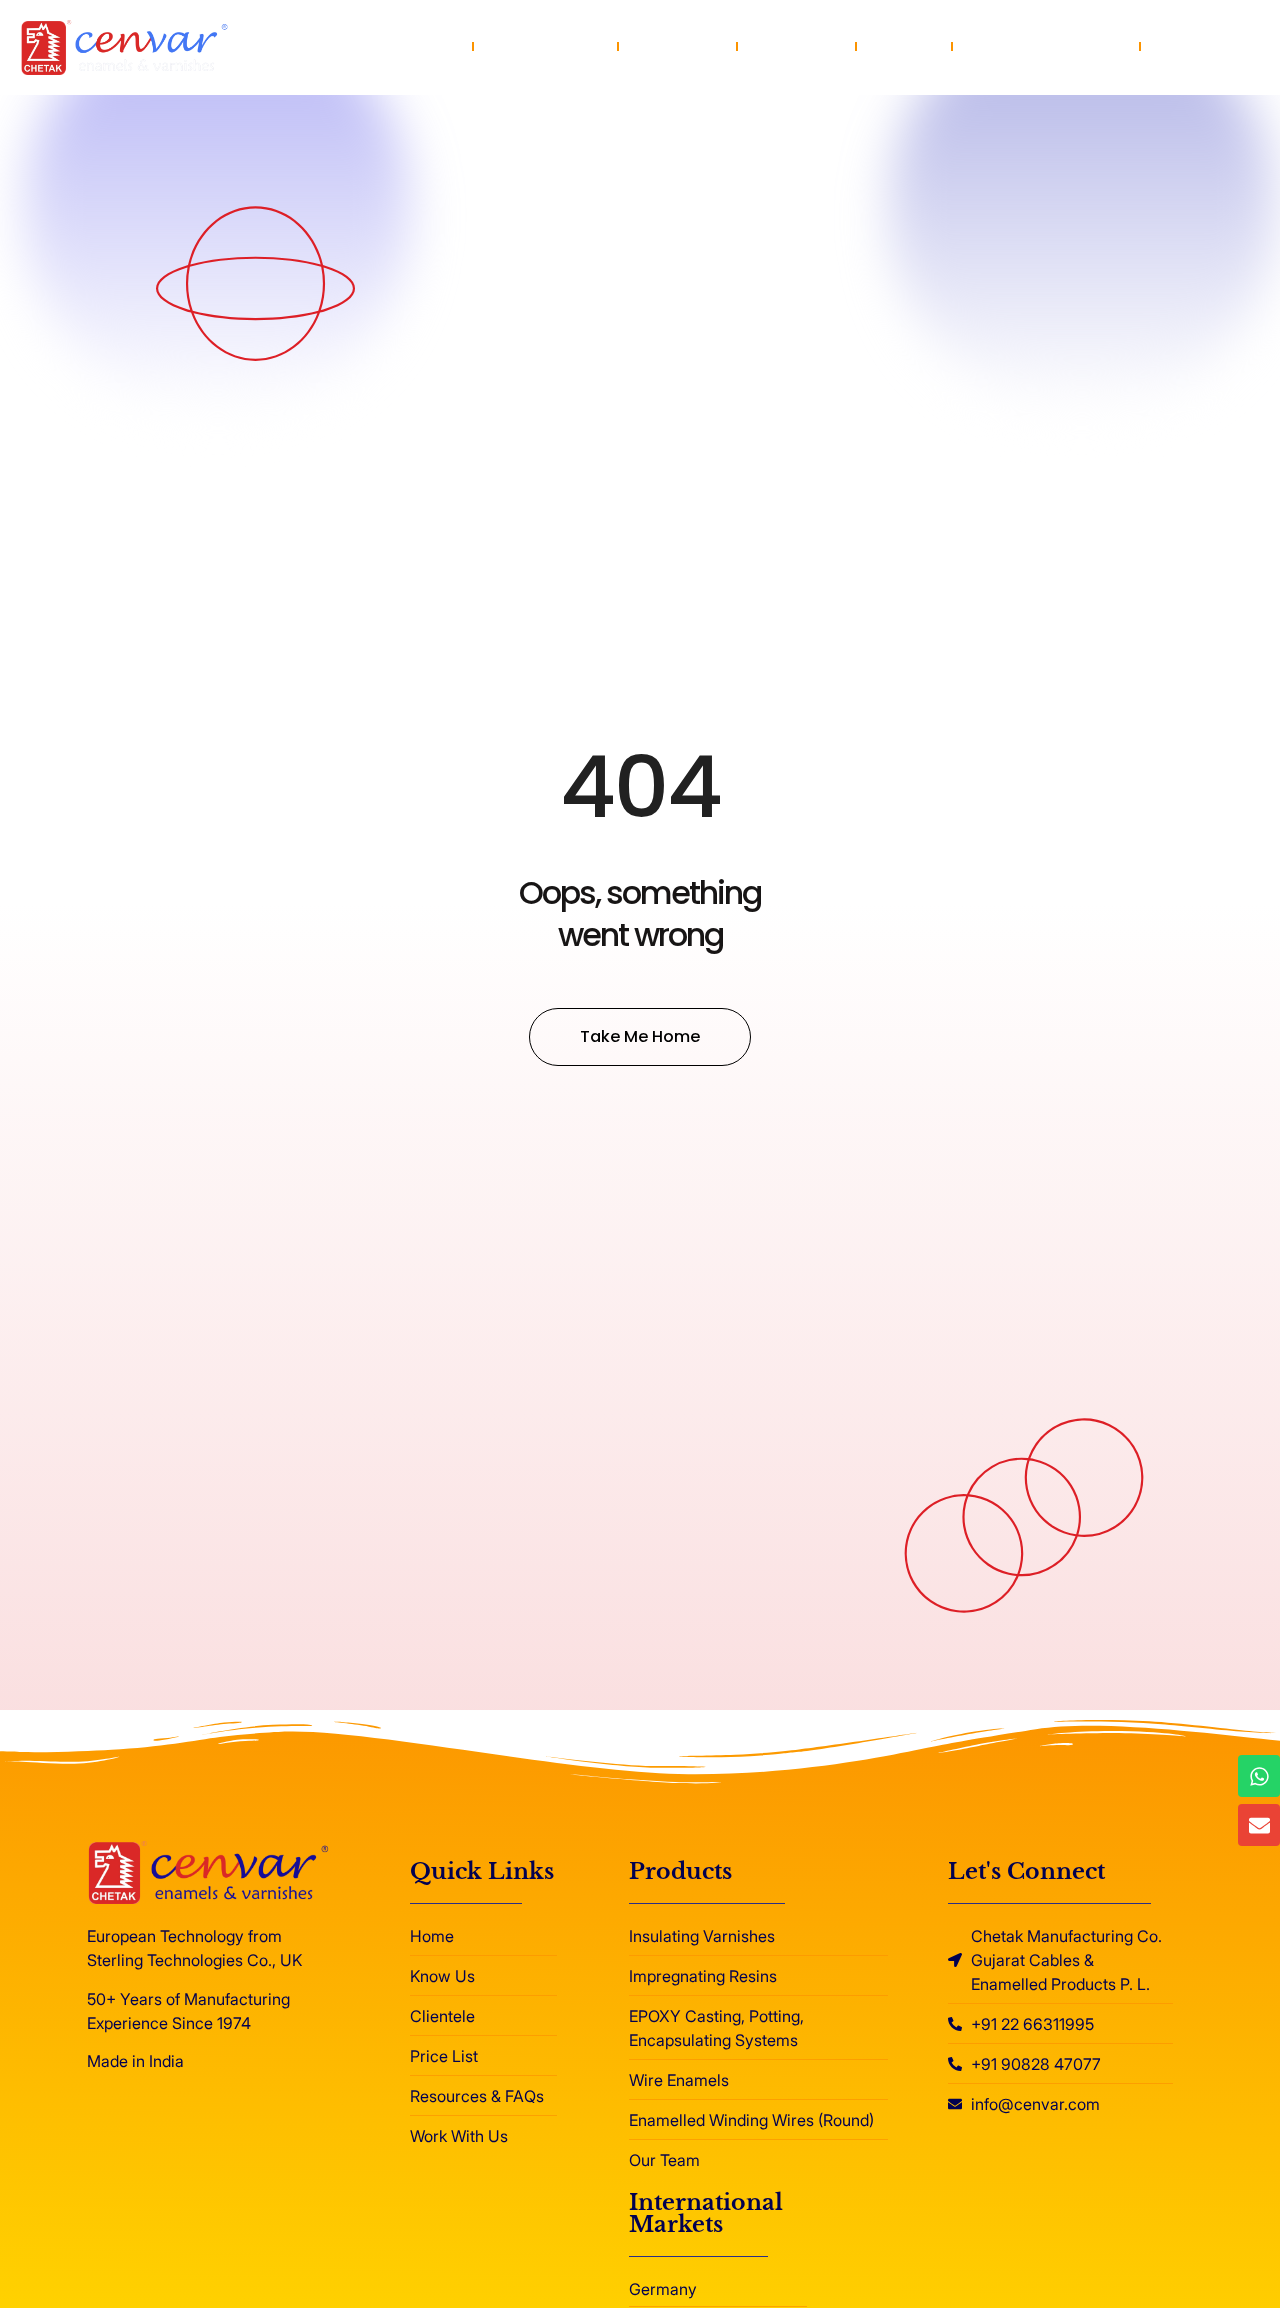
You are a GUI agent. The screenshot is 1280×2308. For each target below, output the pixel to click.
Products (532, 46)
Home (424, 46)
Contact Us (1208, 46)
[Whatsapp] (1259, 1776)
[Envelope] (1259, 1825)
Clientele (796, 46)
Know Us (677, 46)
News (904, 46)
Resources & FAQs (1046, 46)
